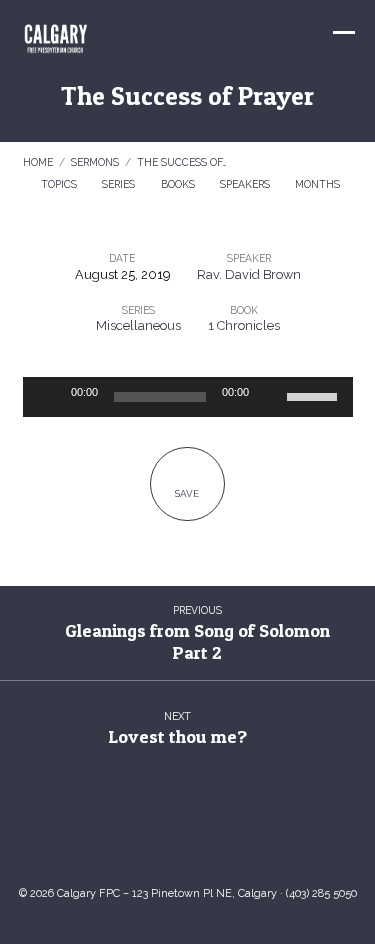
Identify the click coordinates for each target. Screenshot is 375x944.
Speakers (246, 184)
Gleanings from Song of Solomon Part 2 (197, 641)
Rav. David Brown (249, 274)
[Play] (49, 397)
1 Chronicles (244, 325)
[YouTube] (168, 838)
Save (187, 493)
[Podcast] (247, 838)
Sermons (95, 162)
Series (120, 184)
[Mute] (271, 397)
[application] (188, 397)
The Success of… (182, 162)
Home (38, 162)
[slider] (315, 395)
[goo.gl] (128, 838)
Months (319, 184)
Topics (60, 184)
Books (179, 184)
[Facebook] (207, 838)
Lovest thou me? (177, 736)
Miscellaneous (138, 325)
